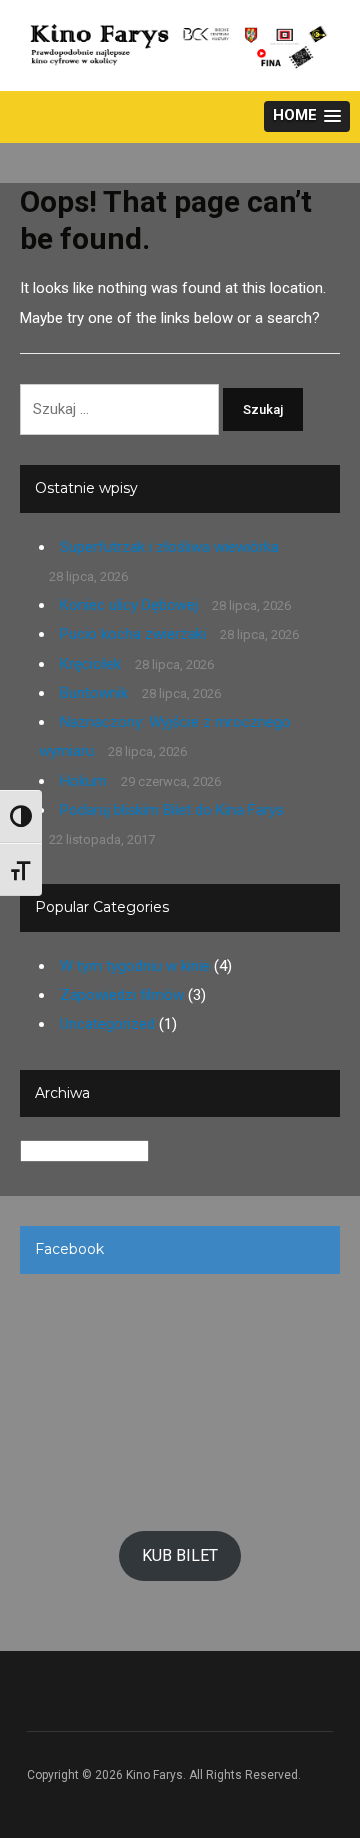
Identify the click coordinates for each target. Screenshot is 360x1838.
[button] (307, 116)
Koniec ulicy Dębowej (129, 605)
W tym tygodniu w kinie (135, 966)
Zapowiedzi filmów (122, 995)
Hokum (83, 781)
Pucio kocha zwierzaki (133, 634)
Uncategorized (107, 1024)
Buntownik (94, 693)
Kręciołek (90, 664)
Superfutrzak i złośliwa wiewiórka (169, 547)
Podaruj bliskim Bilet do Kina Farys (172, 810)
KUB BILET (180, 1555)
